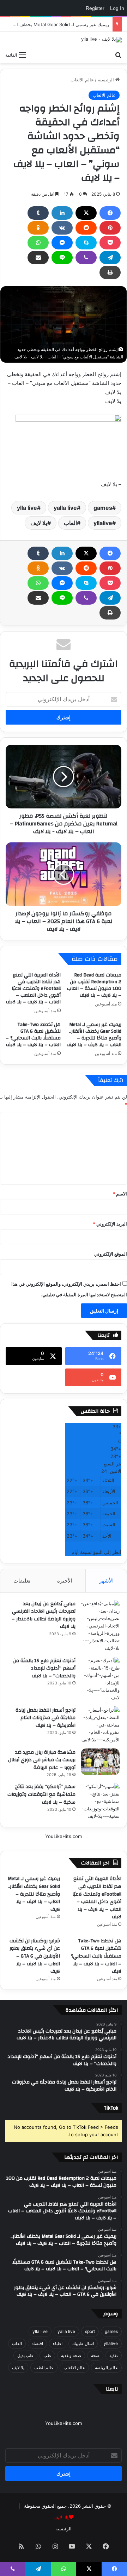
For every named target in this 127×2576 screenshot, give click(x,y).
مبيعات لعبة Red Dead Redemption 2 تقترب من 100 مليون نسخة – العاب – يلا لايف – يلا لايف (94, 985)
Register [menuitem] (95, 8)
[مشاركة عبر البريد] (38, 258)
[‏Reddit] (86, 228)
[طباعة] (110, 272)
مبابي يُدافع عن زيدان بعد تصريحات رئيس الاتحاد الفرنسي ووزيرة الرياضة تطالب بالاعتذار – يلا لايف (44, 1615)
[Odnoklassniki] (38, 228)
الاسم (120, 1194)
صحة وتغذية (71, 2355)
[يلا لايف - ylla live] (101, 40)
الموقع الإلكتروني (111, 1254)
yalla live (65, 508)
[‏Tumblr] (38, 213)
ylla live (27, 508)
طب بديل (25, 2355)
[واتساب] (38, 243)
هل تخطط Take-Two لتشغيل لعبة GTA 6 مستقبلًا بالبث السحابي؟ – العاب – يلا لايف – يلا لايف (33, 1035)
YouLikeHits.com (64, 1836)
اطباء (58, 2343)
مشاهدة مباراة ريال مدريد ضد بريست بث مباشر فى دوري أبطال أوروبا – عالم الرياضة (42, 1760)
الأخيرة (65, 1581)
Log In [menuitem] (117, 8)
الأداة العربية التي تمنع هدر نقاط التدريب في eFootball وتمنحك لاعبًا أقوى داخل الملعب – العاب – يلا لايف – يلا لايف (33, 989)
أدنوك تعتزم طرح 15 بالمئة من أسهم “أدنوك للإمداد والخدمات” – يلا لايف (44, 1668)
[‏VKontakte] (62, 228)
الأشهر (106, 1581)
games (103, 508)
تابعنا (112, 2389)
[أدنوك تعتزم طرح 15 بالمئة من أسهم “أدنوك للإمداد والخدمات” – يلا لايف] (100, 1679)
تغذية (114, 2355)
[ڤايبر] (86, 258)
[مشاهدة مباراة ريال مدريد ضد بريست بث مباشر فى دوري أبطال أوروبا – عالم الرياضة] (100, 1762)
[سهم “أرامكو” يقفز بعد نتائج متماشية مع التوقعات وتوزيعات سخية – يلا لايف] (100, 1801)
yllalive (103, 523)
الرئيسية (107, 80)
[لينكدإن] (62, 213)
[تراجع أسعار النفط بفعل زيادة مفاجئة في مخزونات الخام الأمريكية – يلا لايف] (100, 1725)
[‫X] (86, 213)
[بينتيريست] (110, 228)
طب (47, 2355)
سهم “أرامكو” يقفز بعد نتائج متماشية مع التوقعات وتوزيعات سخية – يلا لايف (41, 1794)
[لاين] (62, 258)
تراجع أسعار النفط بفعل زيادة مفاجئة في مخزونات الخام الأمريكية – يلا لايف (46, 1718)
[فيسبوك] (110, 213)
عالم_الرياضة (106, 2367)
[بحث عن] (118, 54)
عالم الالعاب (82, 80)
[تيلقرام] (110, 258)
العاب (70, 523)
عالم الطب (44, 2367)
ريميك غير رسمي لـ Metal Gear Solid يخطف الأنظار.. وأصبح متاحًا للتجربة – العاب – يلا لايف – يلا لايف (94, 1035)
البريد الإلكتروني (110, 1224)
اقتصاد (37, 2343)
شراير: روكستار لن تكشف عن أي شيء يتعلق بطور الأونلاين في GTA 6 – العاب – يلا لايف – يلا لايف (35, 1956)
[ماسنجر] (62, 243)
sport (90, 2331)
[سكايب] (86, 243)
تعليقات (22, 1581)
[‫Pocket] (110, 243)
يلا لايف (39, 523)
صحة (95, 2355)
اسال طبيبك (83, 2343)
